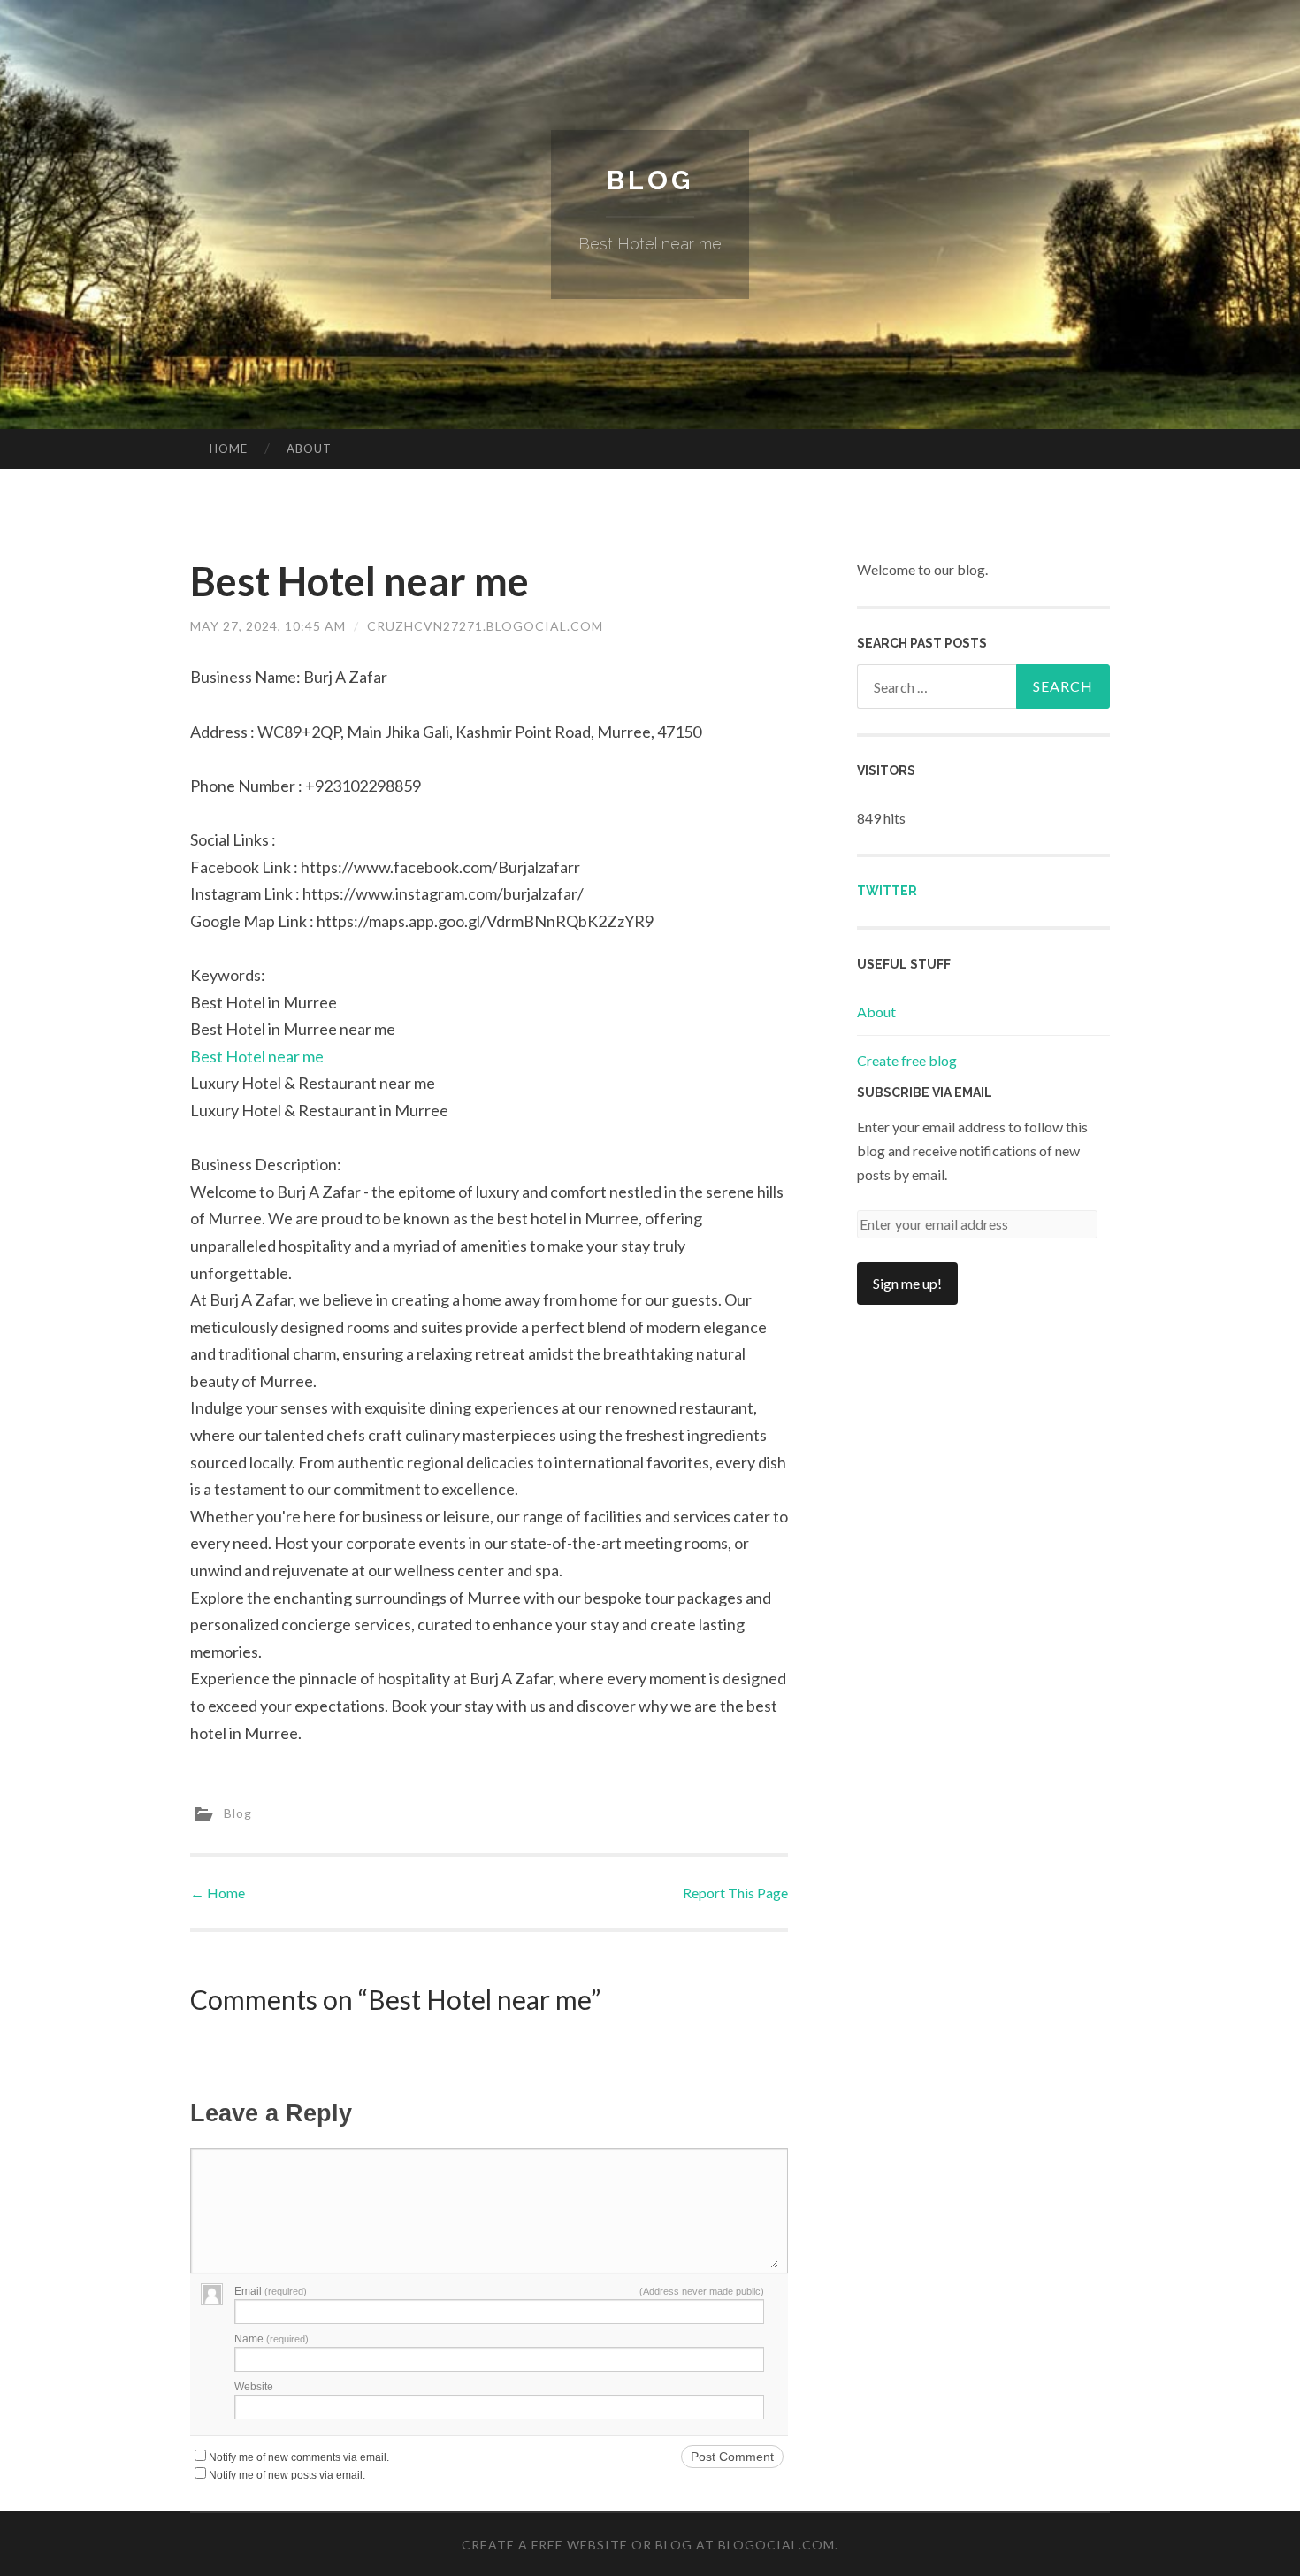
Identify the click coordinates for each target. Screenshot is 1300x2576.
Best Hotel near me (257, 1056)
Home (229, 448)
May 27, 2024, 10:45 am (268, 626)
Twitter (887, 891)
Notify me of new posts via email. (287, 2475)
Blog (650, 180)
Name (271, 2339)
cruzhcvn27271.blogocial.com (485, 626)
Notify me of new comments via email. (299, 2457)
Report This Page (735, 1893)
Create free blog (907, 1060)
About (309, 448)
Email (271, 2291)
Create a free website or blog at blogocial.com (648, 2545)
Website (254, 2387)
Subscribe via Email (925, 1092)
